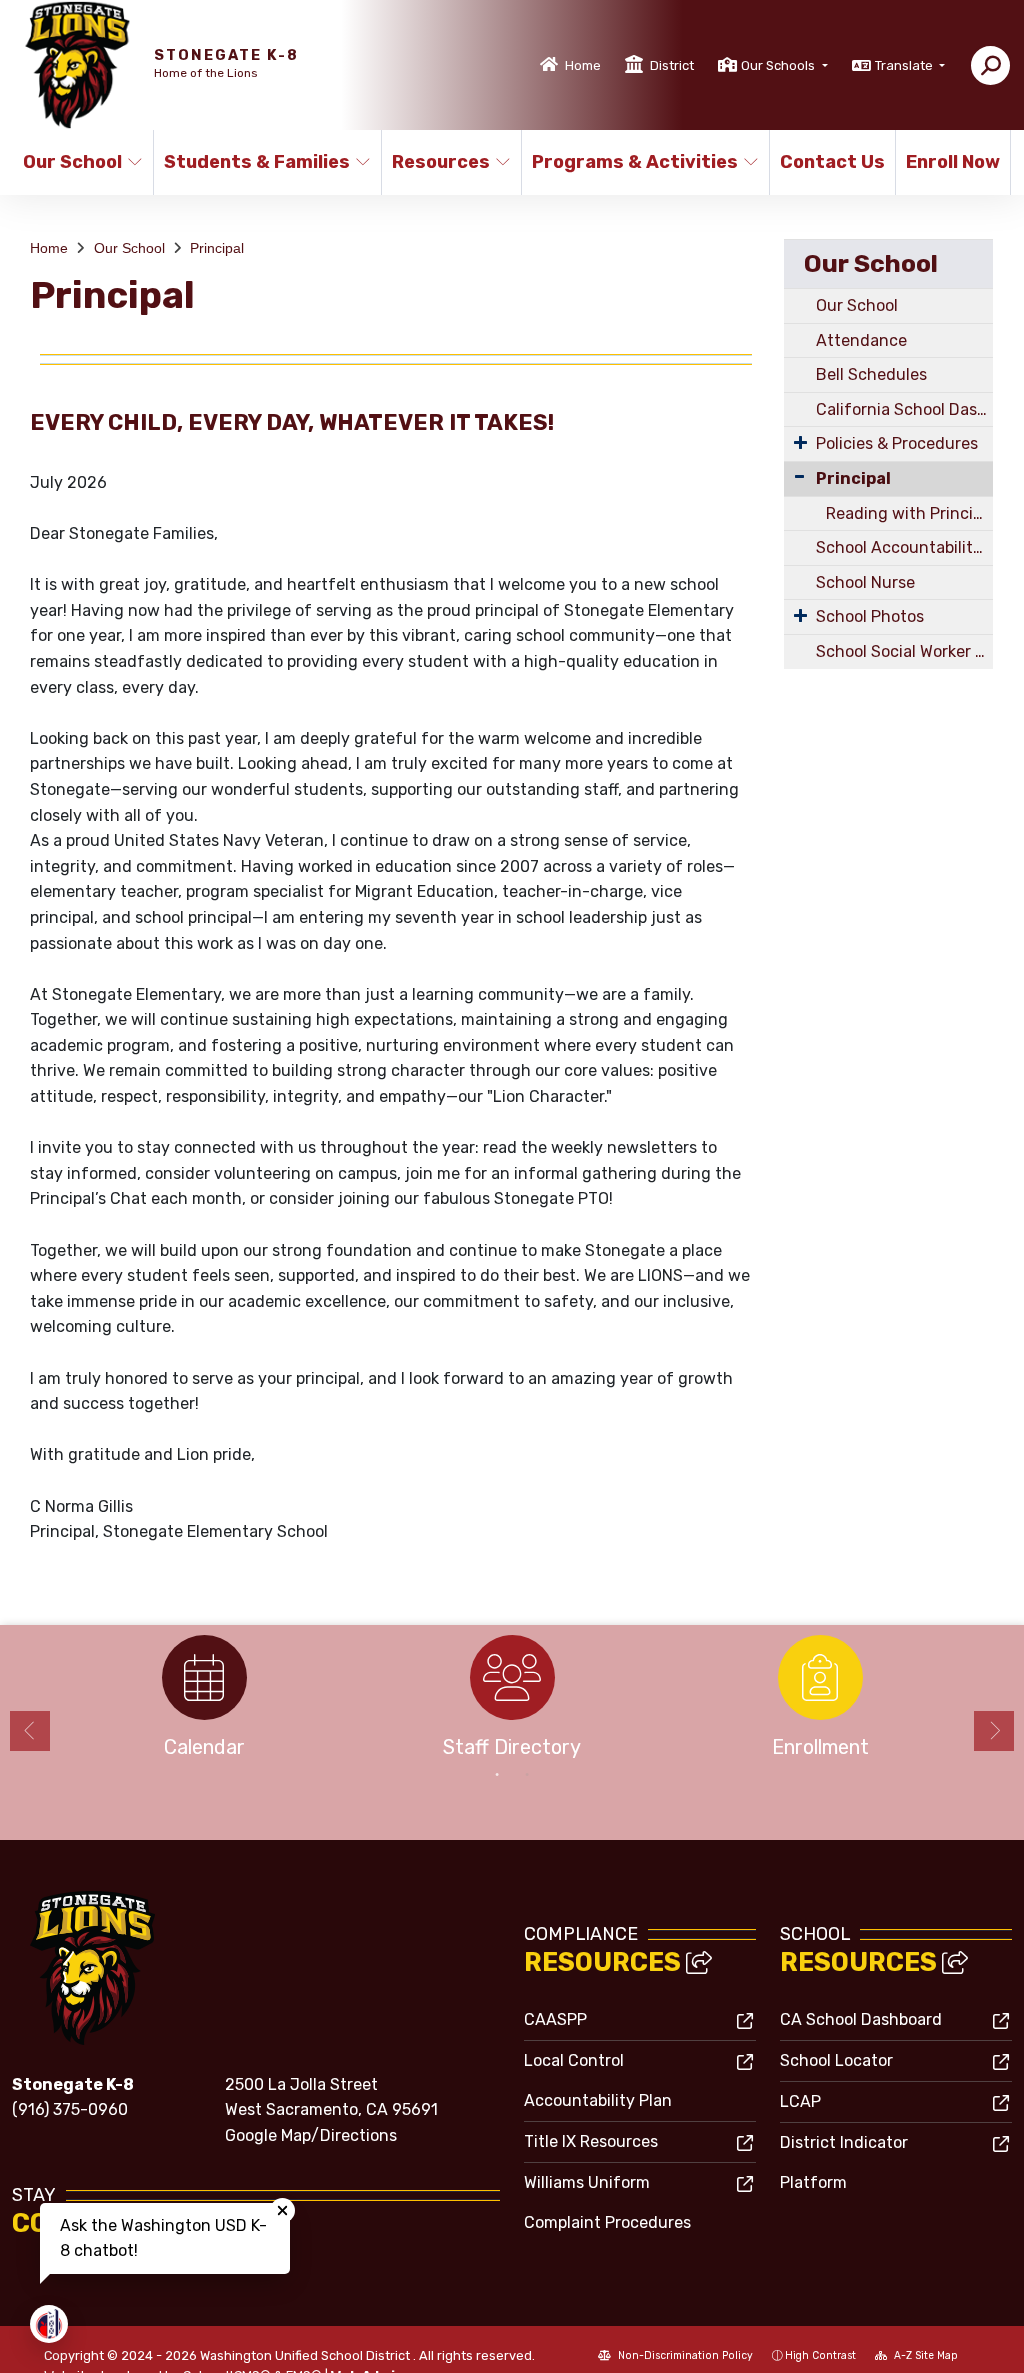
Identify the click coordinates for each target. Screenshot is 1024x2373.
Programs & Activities (635, 162)
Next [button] (994, 1731)
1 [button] (497, 1775)
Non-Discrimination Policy (684, 2355)
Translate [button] (905, 65)
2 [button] (527, 1775)
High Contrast (820, 2355)
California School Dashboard (904, 409)
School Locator (836, 2060)
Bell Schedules (871, 374)
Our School (72, 162)
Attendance (861, 340)
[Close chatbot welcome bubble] (282, 2210)
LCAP (800, 2101)
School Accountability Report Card (904, 547)
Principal (217, 248)
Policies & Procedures (897, 443)
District (672, 65)
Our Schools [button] (779, 65)
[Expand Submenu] (800, 442)
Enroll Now (952, 162)
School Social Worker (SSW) (904, 651)
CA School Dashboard (861, 2019)
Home (583, 65)
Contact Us (831, 162)
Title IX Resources (591, 2141)
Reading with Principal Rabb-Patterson (909, 513)
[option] (204, 1702)
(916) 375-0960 (70, 2109)
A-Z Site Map (924, 2355)
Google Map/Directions (311, 2135)
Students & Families (257, 162)
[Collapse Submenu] (799, 476)
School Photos (870, 616)
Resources (441, 162)
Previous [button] (30, 1731)
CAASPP (555, 2019)
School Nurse (865, 582)
